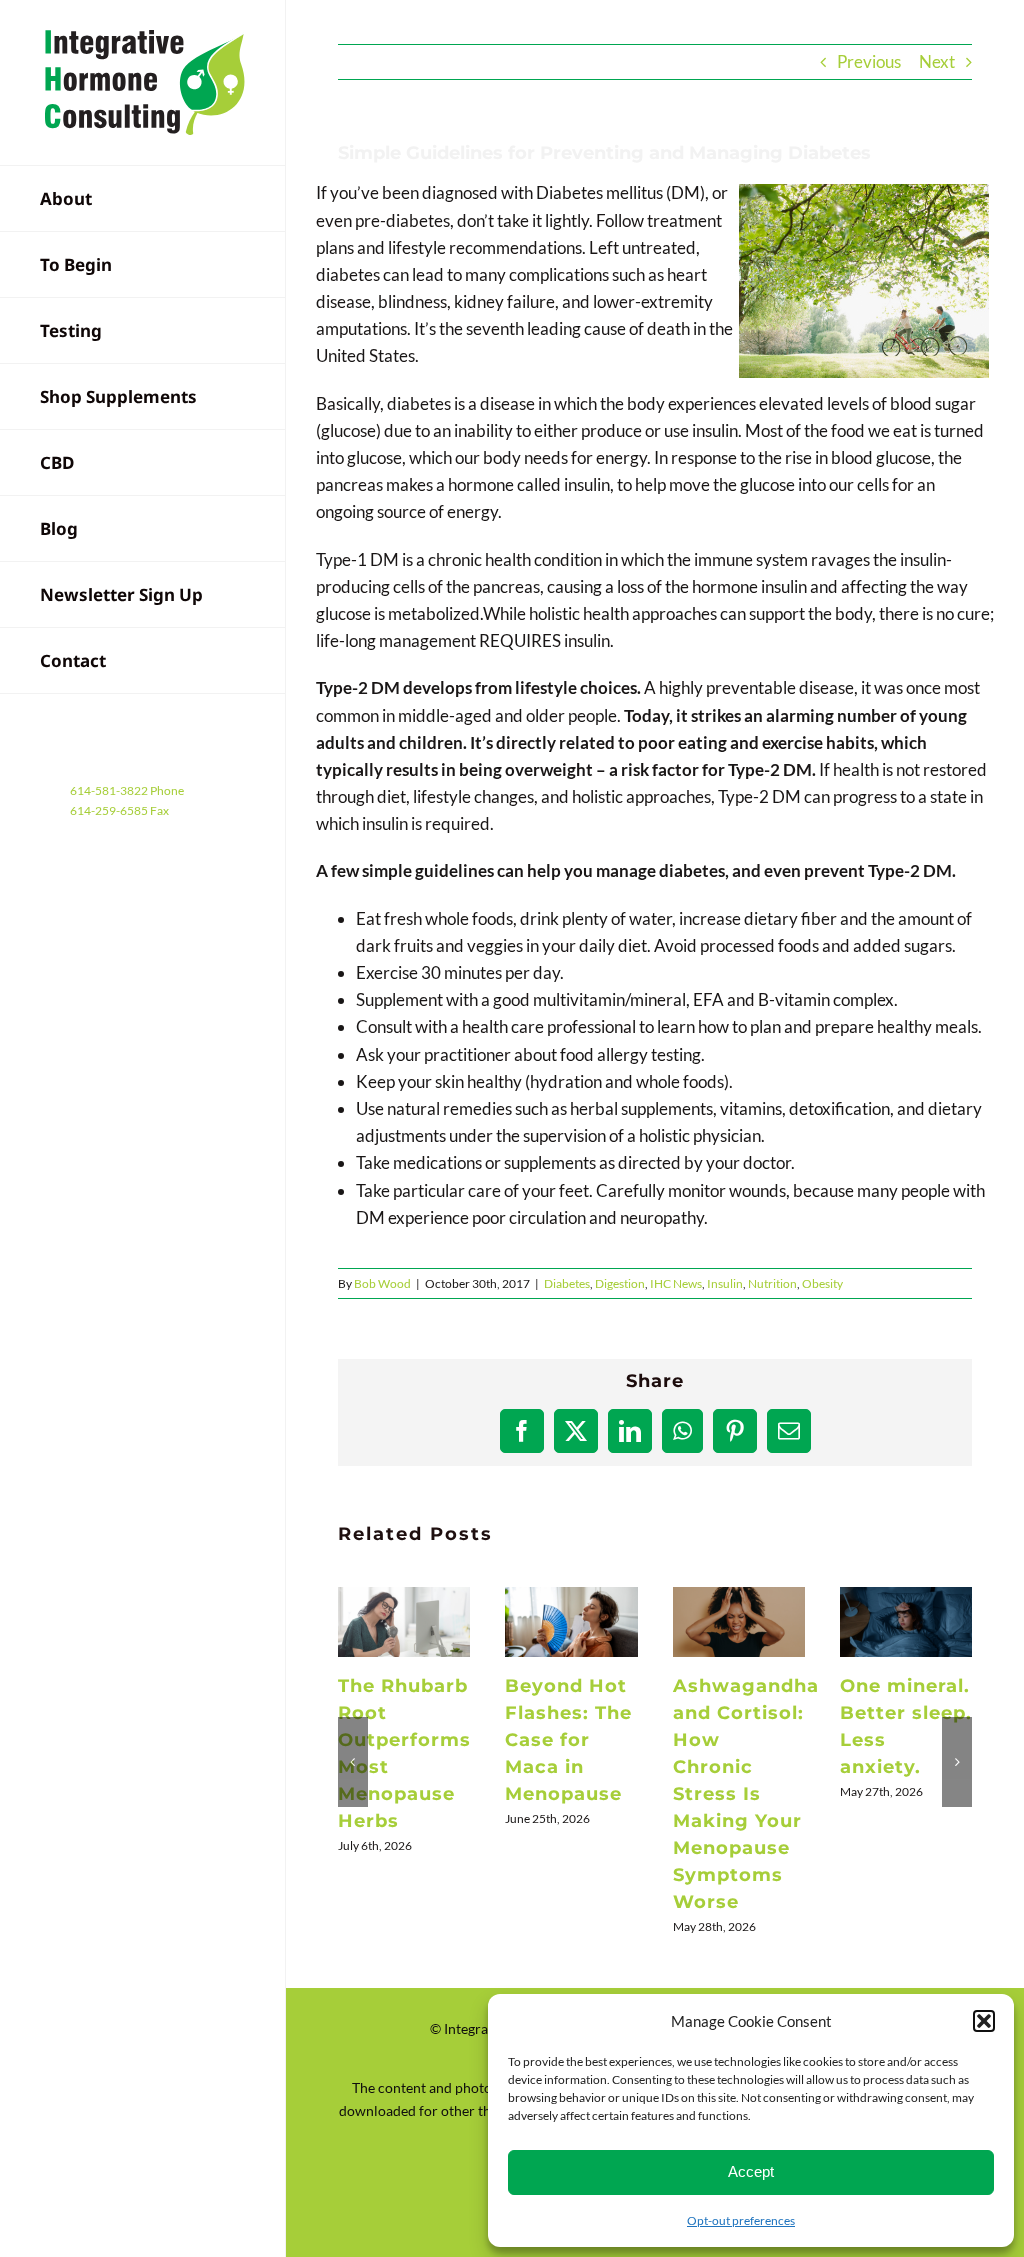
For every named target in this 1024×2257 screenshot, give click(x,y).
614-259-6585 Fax (119, 810)
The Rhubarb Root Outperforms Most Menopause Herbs (404, 1622)
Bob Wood (382, 1283)
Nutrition (772, 1283)
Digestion (620, 1283)
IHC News (676, 1283)
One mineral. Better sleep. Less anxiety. (907, 1622)
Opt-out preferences (741, 2220)
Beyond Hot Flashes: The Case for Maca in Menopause (572, 1622)
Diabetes (567, 1283)
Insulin (725, 1283)
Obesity (822, 1283)
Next (937, 61)
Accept (751, 2171)
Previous (869, 61)
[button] (984, 2021)
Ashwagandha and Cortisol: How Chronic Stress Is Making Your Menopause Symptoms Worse (739, 1622)
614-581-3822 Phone (127, 790)
